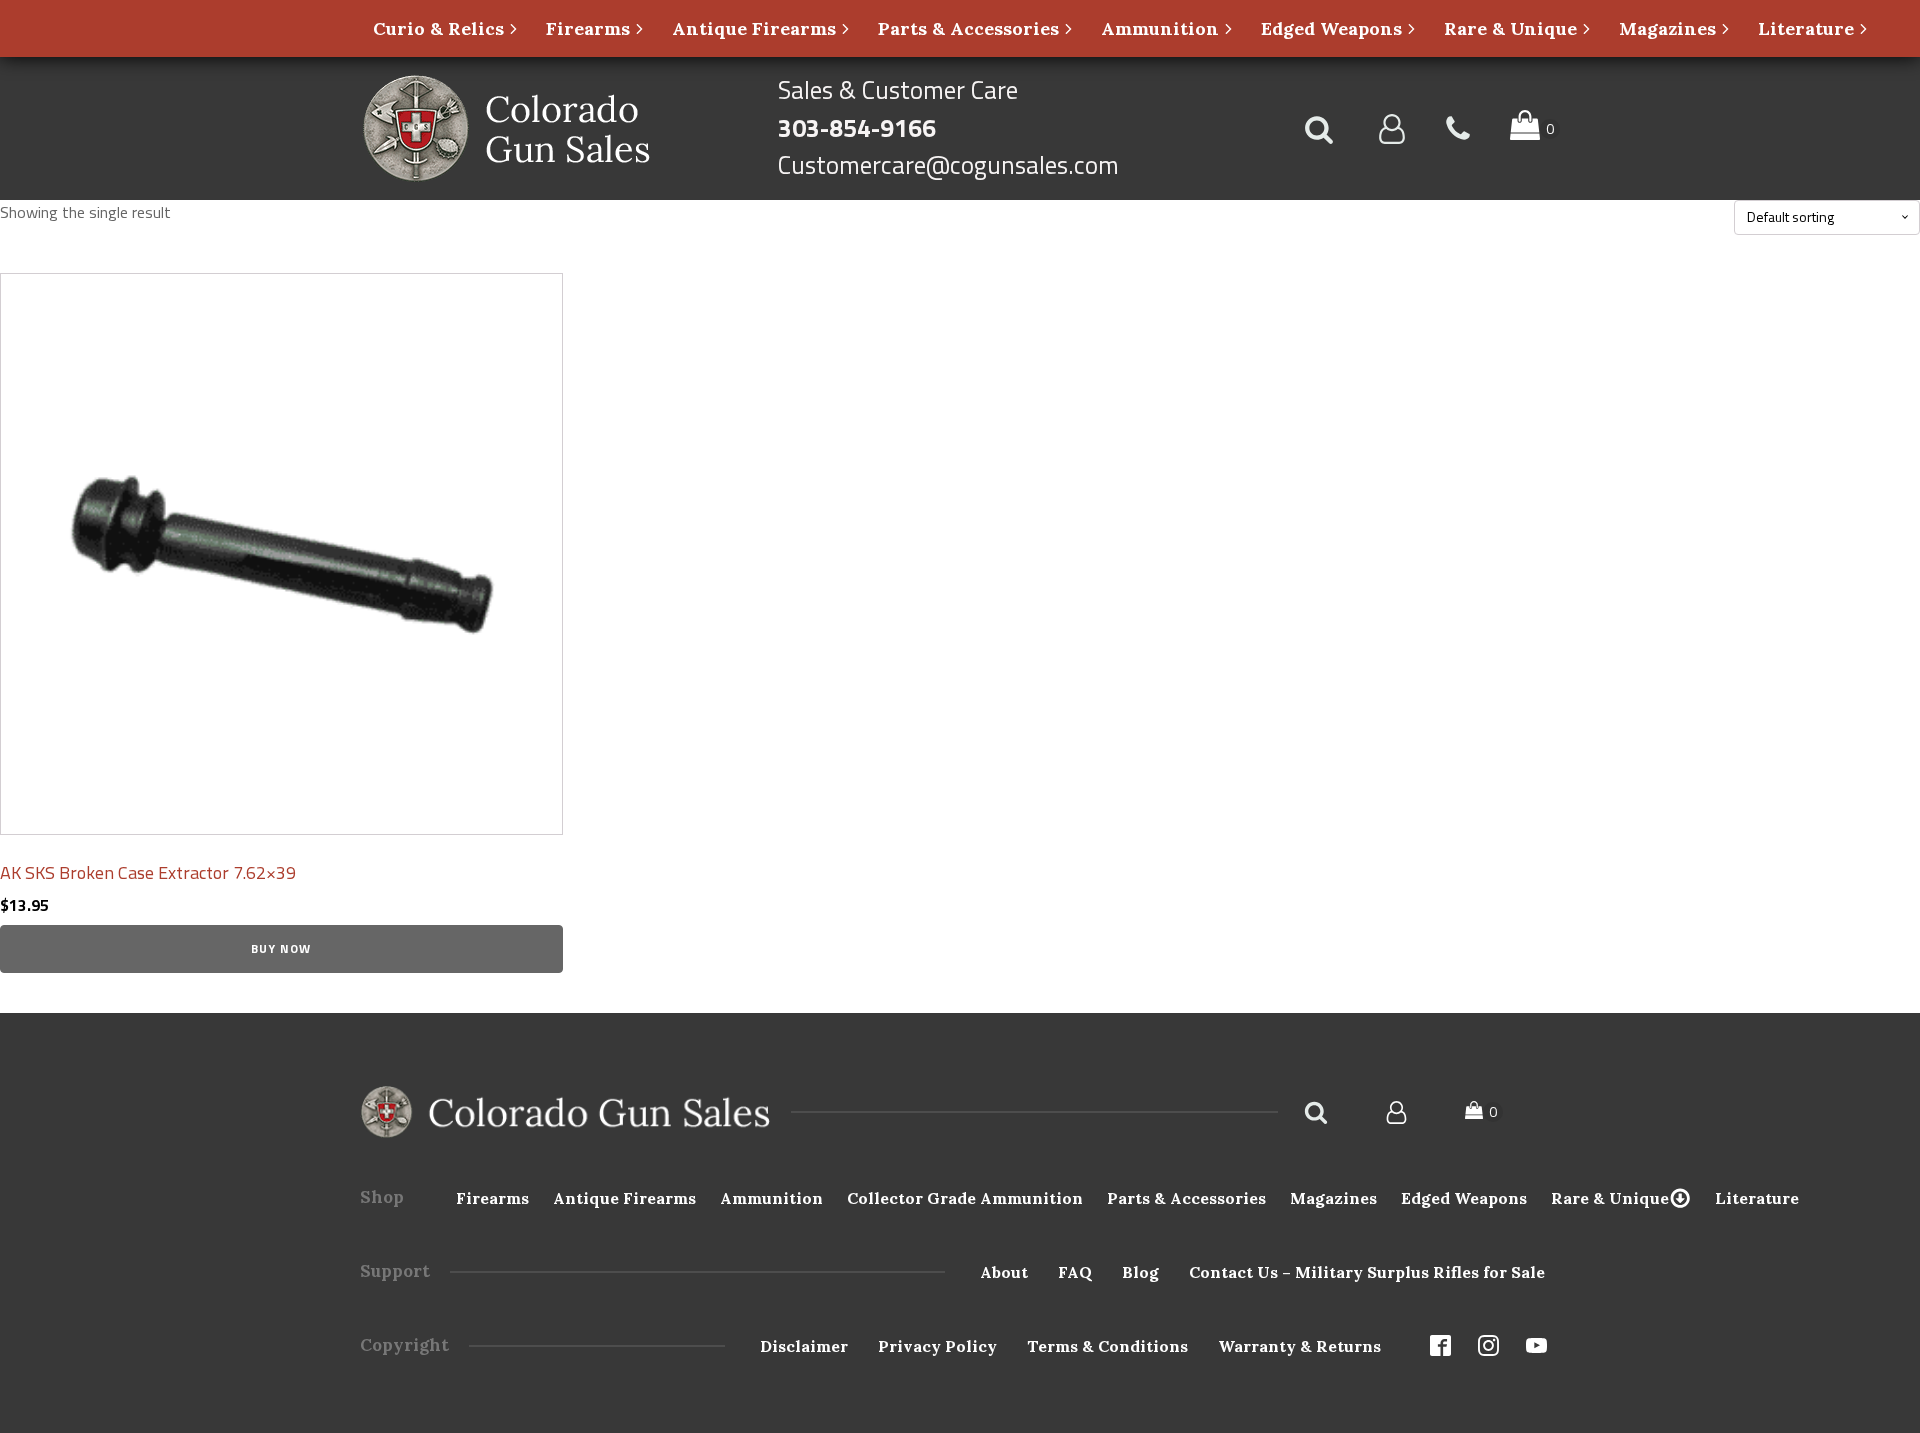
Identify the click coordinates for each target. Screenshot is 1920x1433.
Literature (1757, 1198)
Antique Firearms (624, 1198)
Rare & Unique (1610, 1198)
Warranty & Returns (1299, 1346)
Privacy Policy (937, 1346)
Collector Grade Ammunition (965, 1198)
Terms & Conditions (1107, 1346)
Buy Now (281, 948)
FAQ (1075, 1272)
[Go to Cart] (1535, 128)
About (1004, 1272)
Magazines (1333, 1198)
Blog (1140, 1272)
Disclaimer (804, 1346)
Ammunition (771, 1198)
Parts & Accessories (1186, 1198)
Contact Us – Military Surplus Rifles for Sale (1367, 1272)
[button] (446, 28)
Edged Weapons (1464, 1198)
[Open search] (1319, 129)
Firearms (492, 1198)
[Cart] (1484, 1112)
